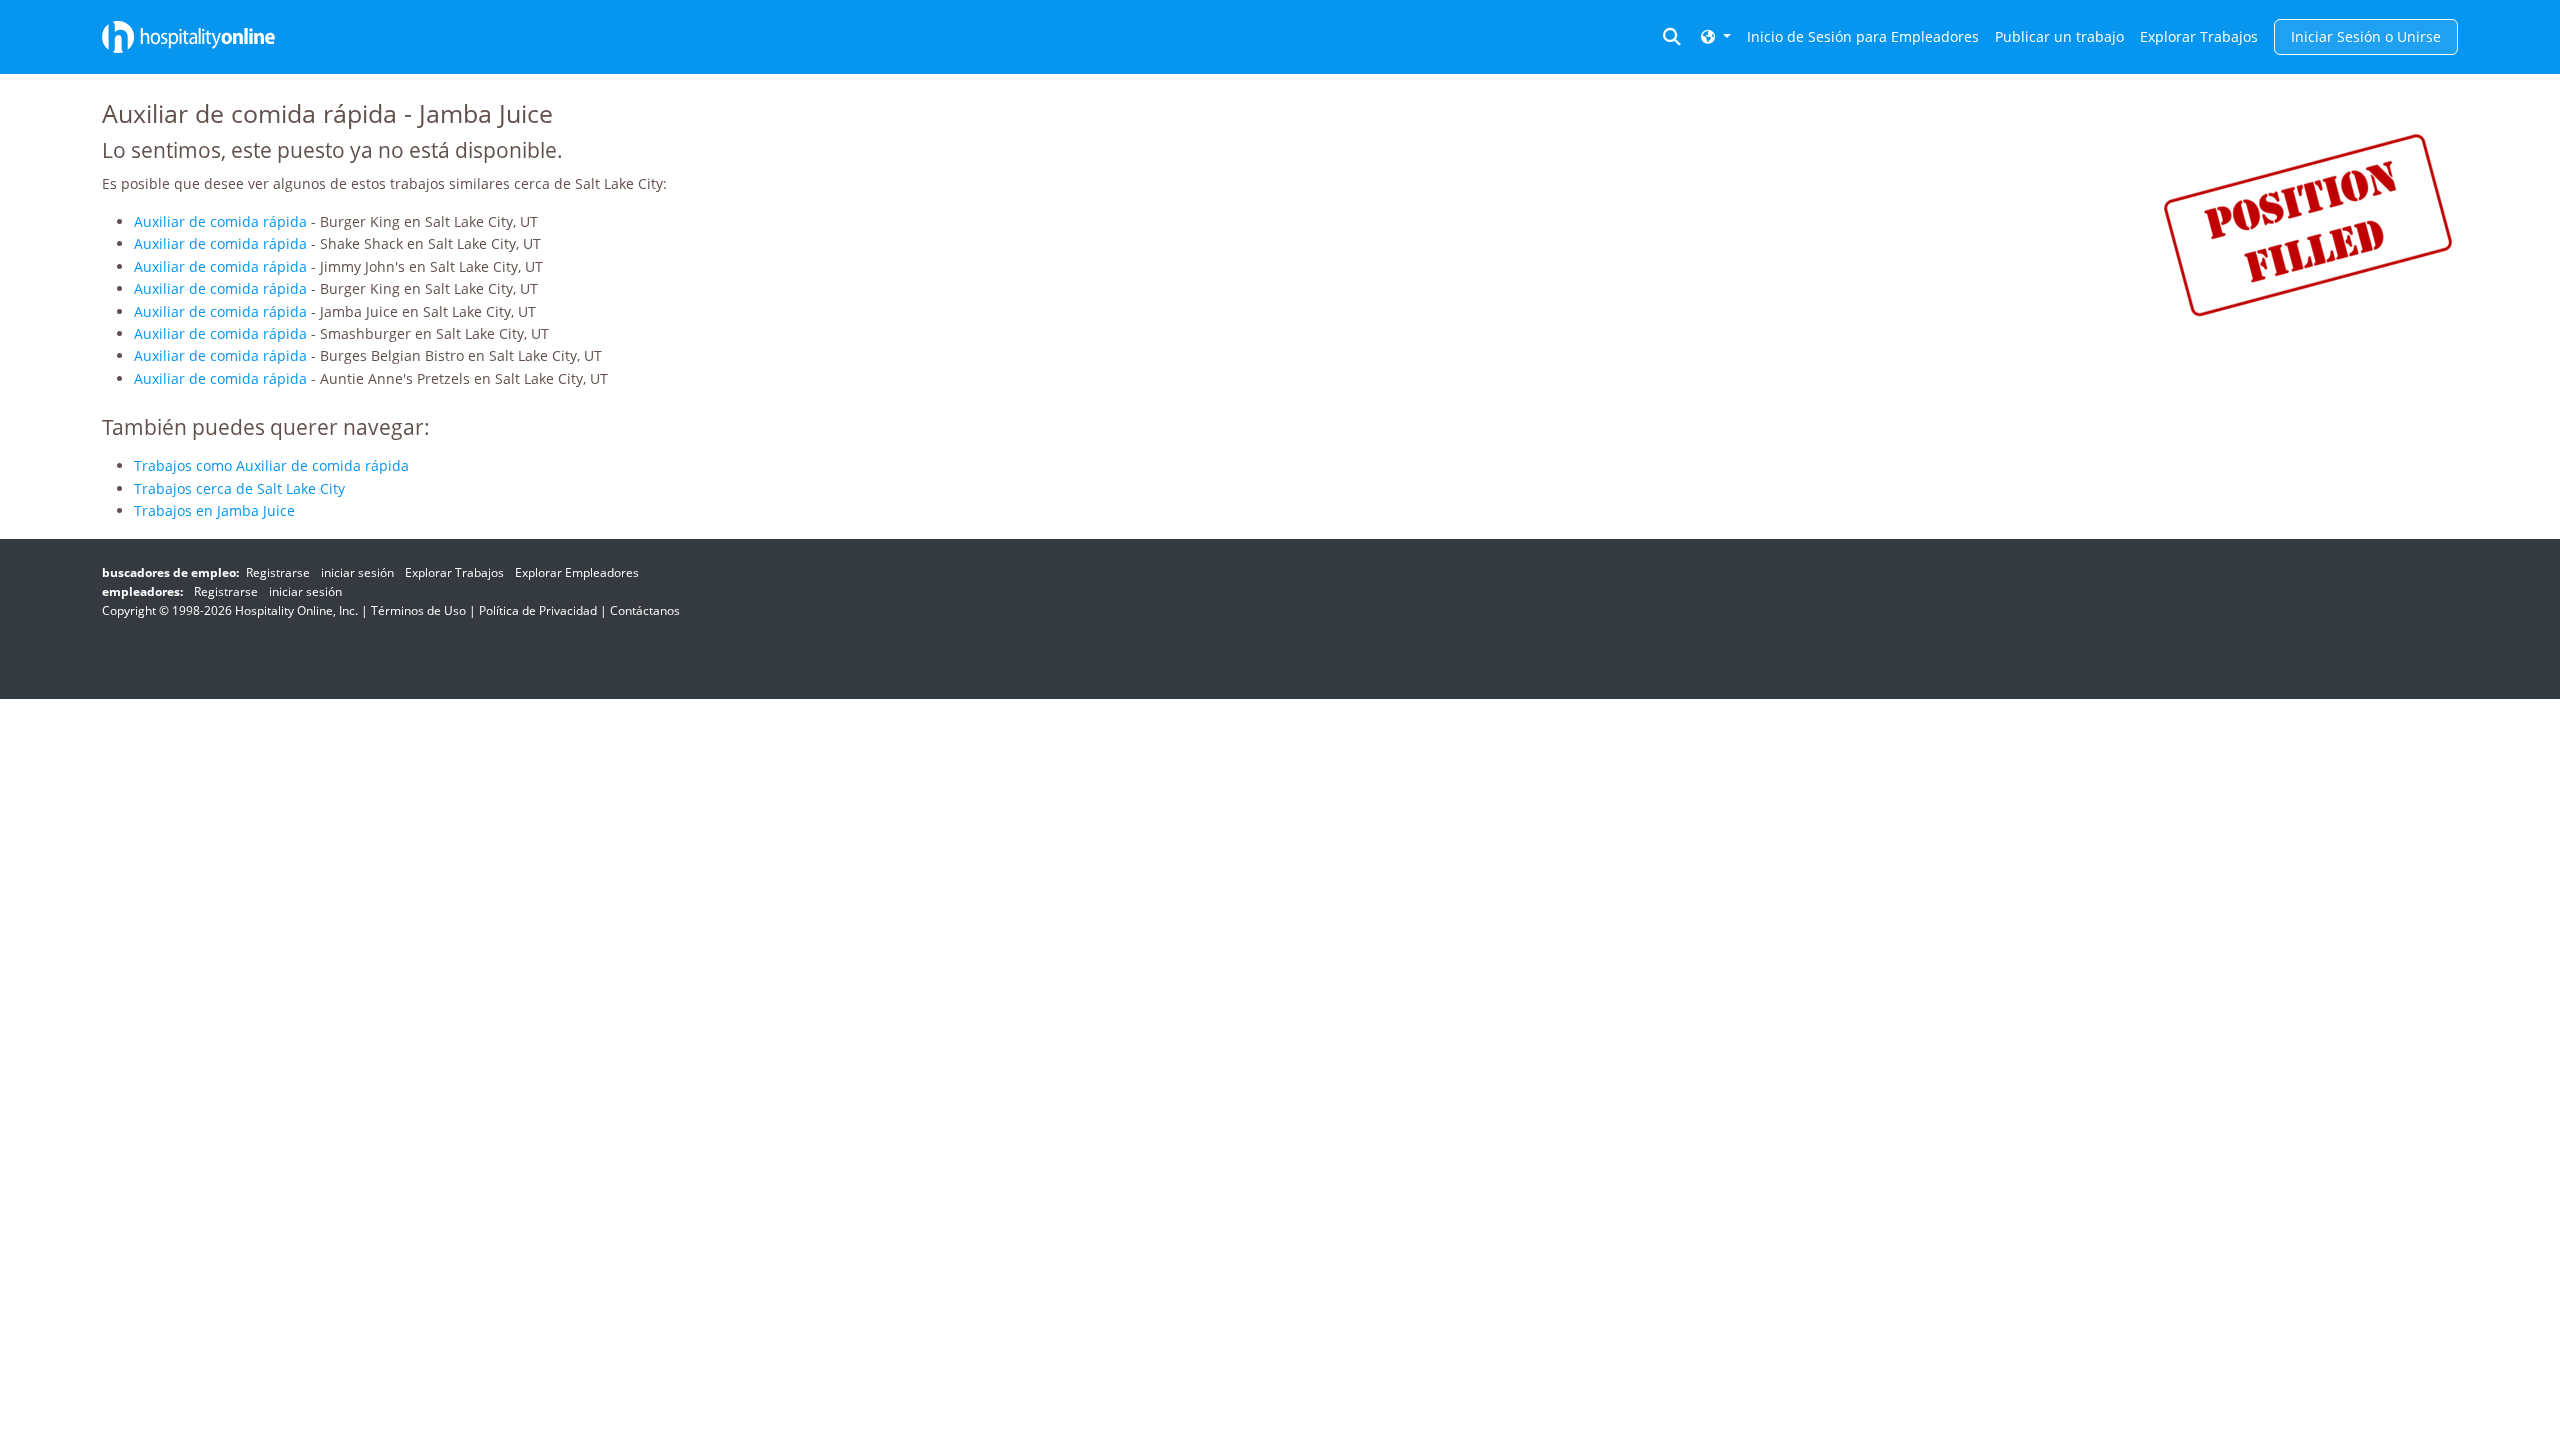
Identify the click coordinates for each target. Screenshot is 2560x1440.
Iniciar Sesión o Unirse (2366, 36)
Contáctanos (645, 610)
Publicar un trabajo (2059, 36)
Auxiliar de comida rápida (220, 221)
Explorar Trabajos (2199, 36)
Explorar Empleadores (577, 572)
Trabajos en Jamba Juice (214, 510)
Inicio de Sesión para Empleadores (1863, 36)
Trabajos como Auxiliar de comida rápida (271, 465)
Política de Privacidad (538, 610)
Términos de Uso (418, 610)
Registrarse (278, 572)
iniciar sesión (357, 572)
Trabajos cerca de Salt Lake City (239, 488)
